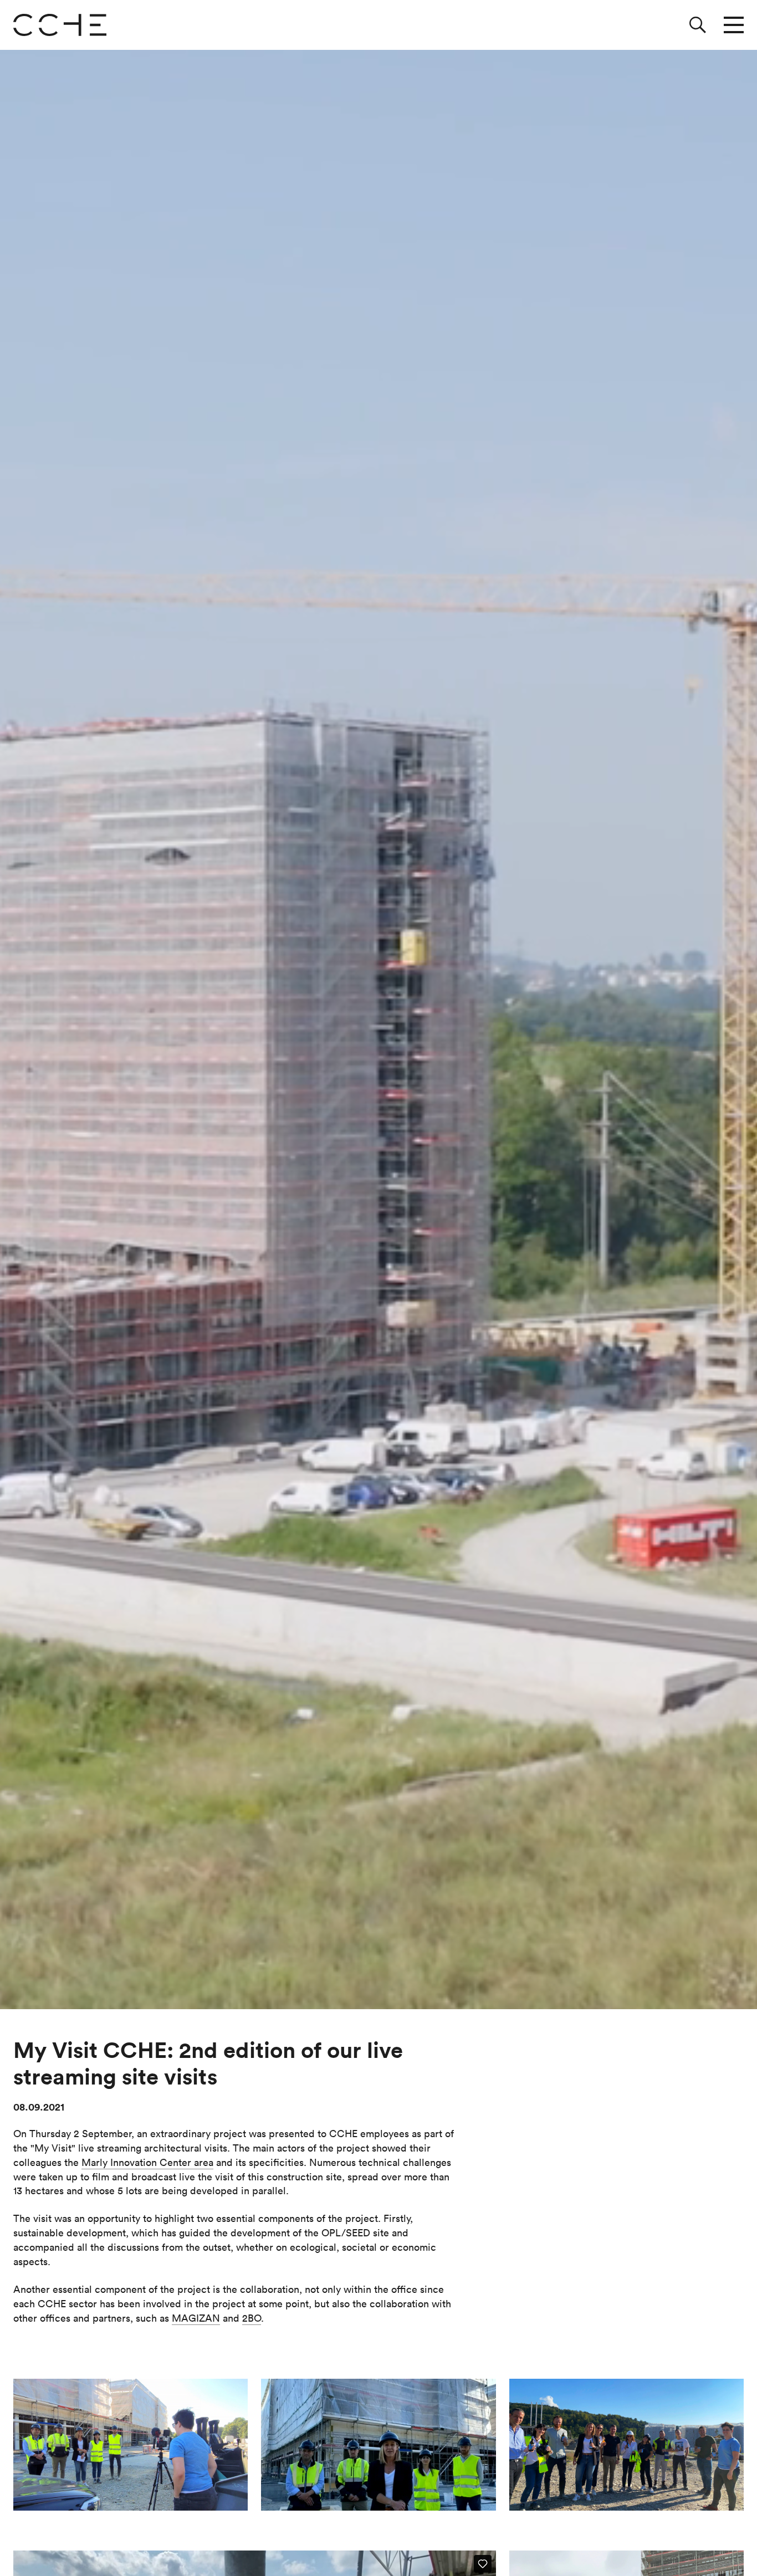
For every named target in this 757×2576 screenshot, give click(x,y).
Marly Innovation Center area (147, 2162)
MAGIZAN (196, 2318)
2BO (252, 2318)
